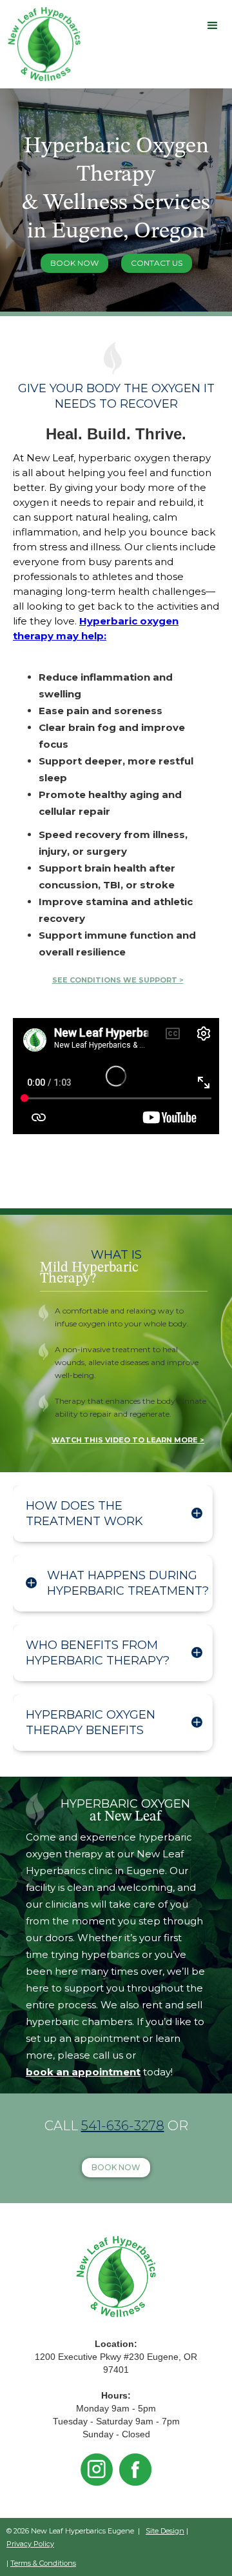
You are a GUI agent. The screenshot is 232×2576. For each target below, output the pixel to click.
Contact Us (157, 263)
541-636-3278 (123, 2126)
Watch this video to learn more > (128, 1440)
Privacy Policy (30, 2544)
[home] (41, 44)
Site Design (165, 2531)
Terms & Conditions (43, 2563)
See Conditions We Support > (118, 980)
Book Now (74, 263)
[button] (213, 26)
